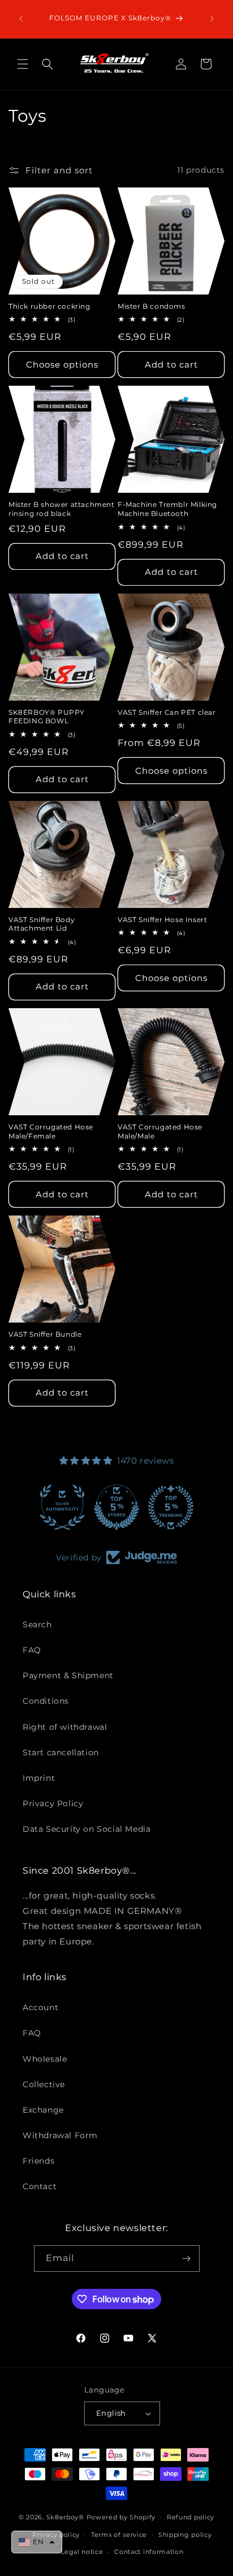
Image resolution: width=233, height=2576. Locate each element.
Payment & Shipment (68, 1675)
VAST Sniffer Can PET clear (167, 712)
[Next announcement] (212, 19)
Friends (38, 2161)
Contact (40, 2186)
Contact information (149, 2552)
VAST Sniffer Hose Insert (162, 920)
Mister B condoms (152, 306)
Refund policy (191, 2517)
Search (37, 1624)
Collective (44, 2084)
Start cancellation (61, 1752)
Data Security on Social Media (87, 1829)
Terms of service (119, 2535)
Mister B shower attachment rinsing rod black (62, 509)
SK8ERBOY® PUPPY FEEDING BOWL (47, 717)
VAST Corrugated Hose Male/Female (51, 1131)
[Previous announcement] (21, 19)
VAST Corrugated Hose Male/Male (160, 1131)
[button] (23, 64)
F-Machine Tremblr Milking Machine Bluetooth (167, 509)
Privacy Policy (53, 1803)
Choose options (62, 364)
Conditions (46, 1701)
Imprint (39, 1778)
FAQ (32, 1650)
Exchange (43, 2110)
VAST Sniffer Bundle (45, 1334)
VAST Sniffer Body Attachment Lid (42, 924)
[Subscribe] (187, 2259)
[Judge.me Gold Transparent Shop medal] (155, 1507)
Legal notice (82, 2552)
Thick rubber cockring (49, 306)
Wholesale (45, 2059)
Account (40, 2007)
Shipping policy (185, 2535)
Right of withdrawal (65, 1727)
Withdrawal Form (60, 2135)
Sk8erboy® (65, 2517)
